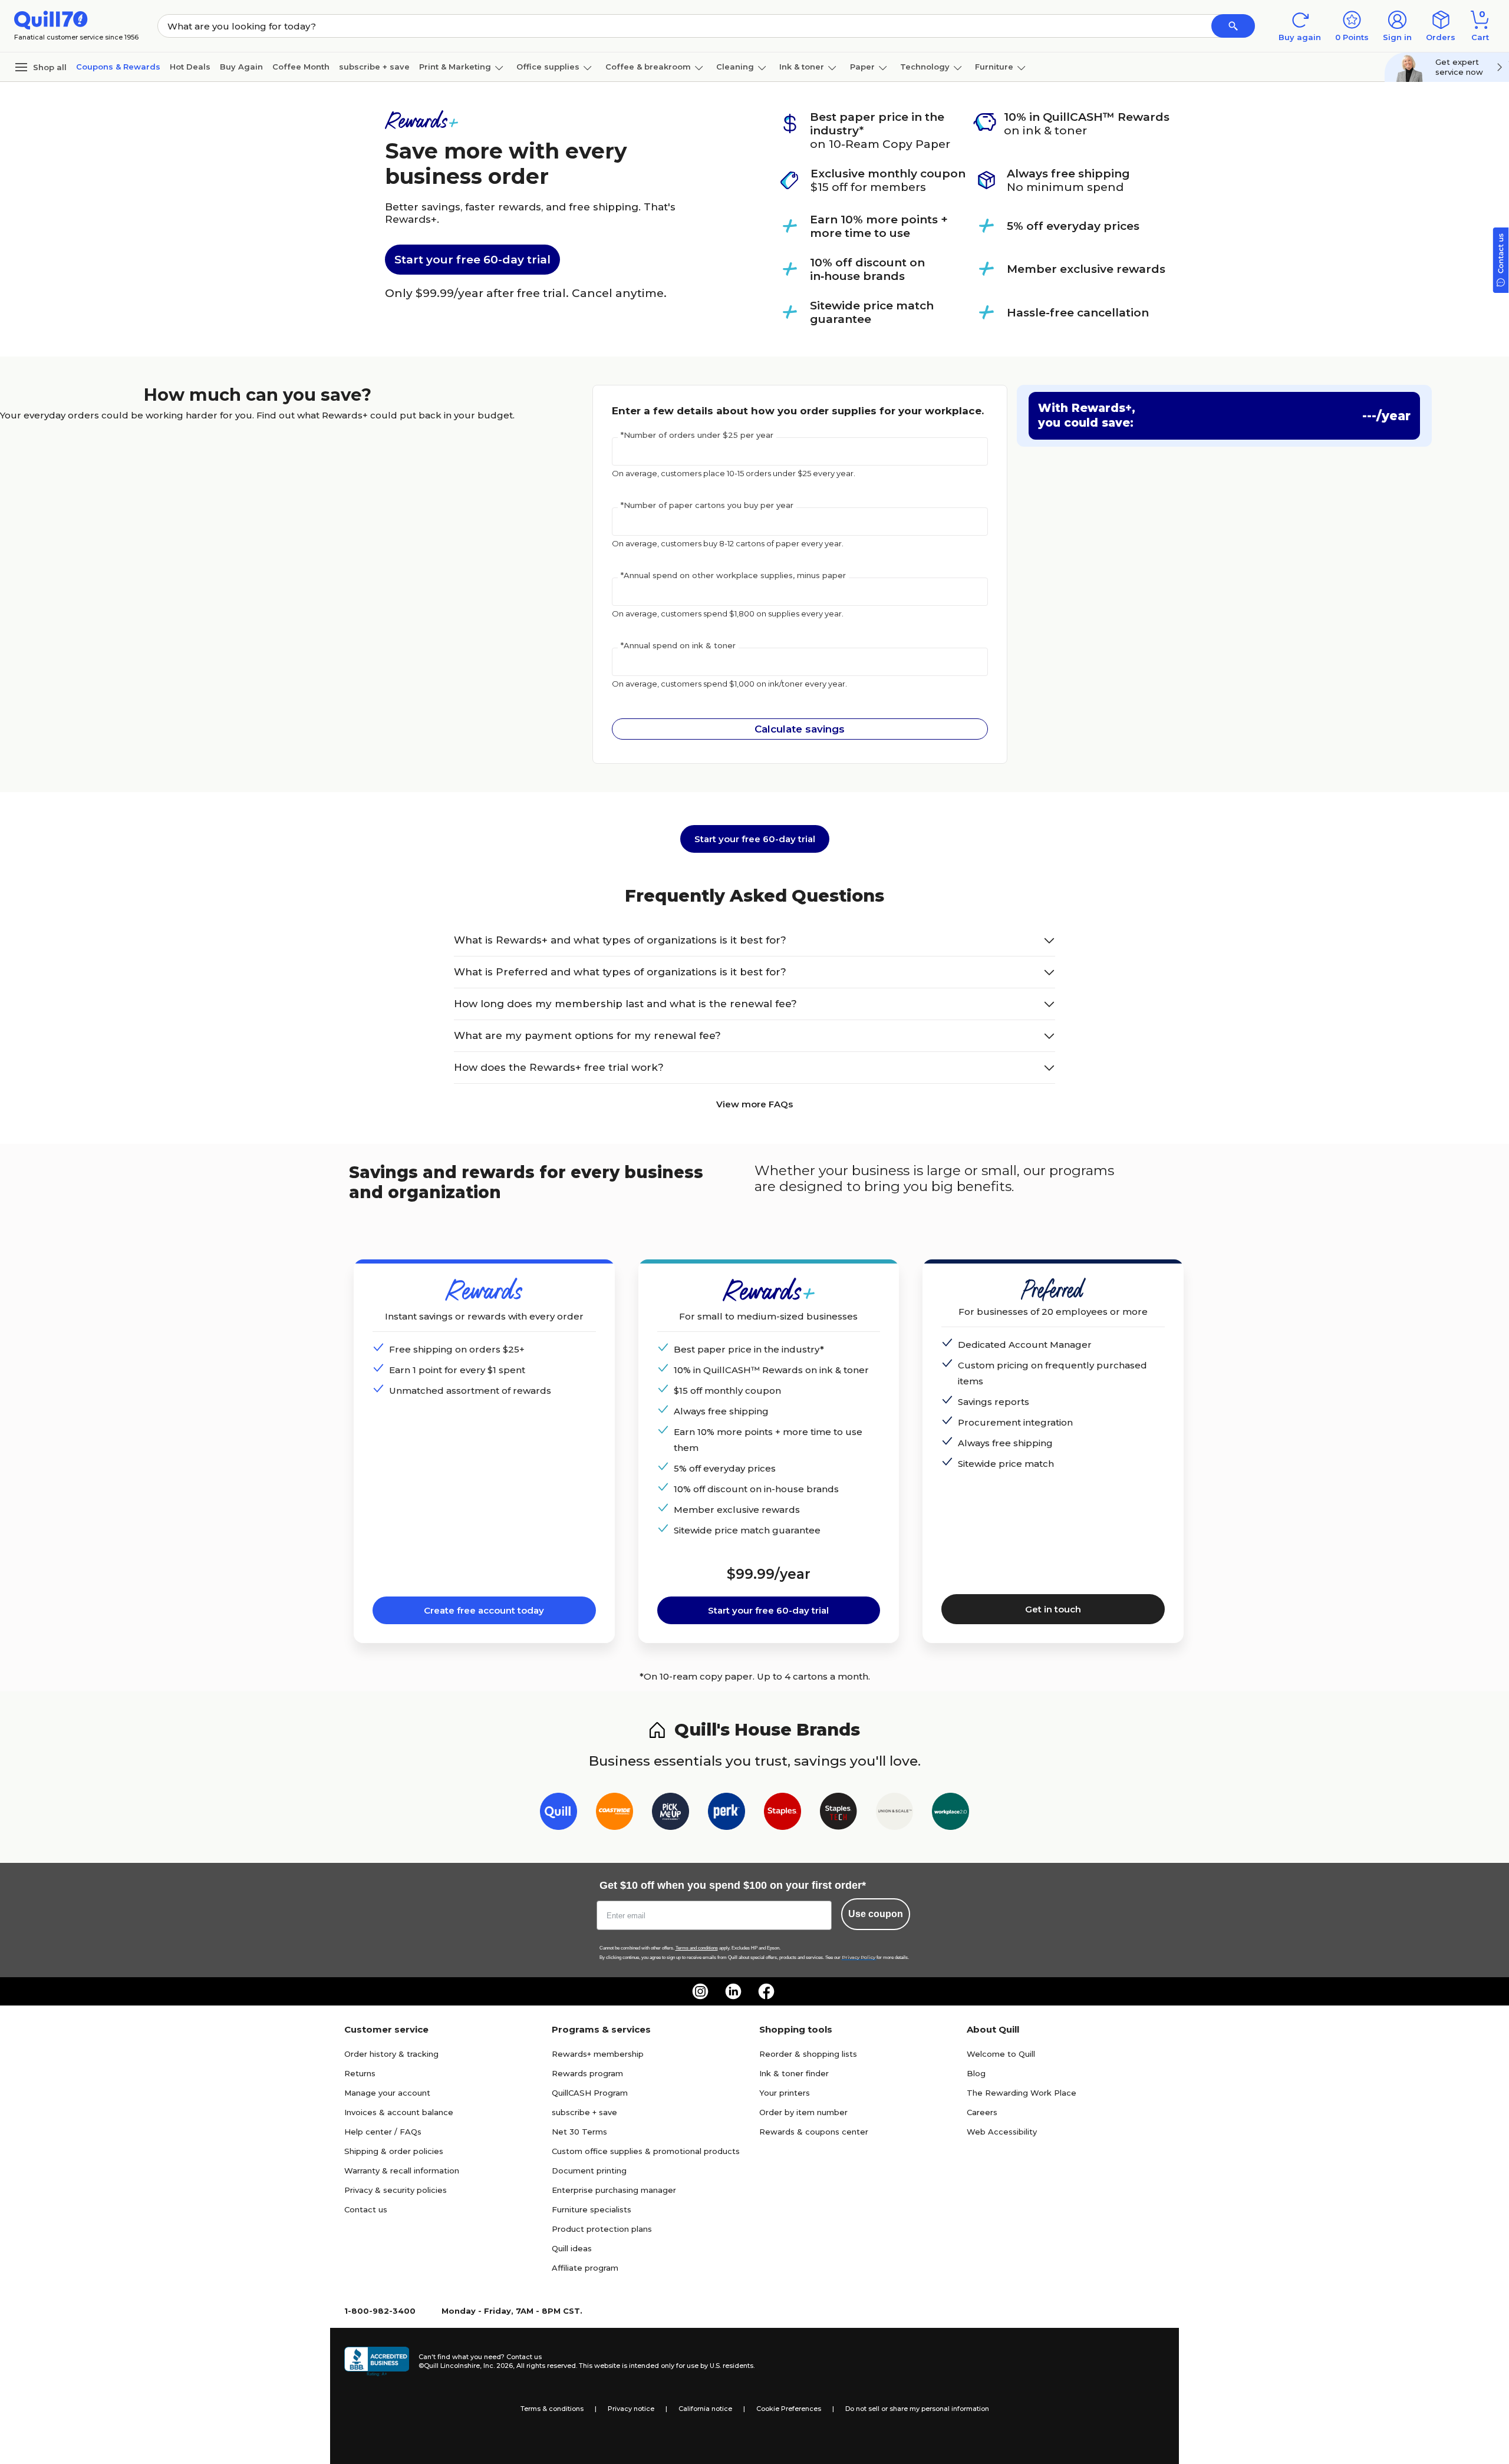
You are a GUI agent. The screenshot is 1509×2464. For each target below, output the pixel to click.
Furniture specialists (592, 2209)
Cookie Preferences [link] (789, 2409)
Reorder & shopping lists (808, 2054)
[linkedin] (733, 1991)
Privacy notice (631, 2409)
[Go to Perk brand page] (727, 1814)
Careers (982, 2112)
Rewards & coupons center (814, 2132)
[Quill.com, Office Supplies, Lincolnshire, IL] (377, 2361)
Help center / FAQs (383, 2132)
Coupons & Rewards (118, 67)
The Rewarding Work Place (1022, 2093)
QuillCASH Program (590, 2093)
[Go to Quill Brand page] (559, 1814)
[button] (1233, 26)
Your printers (785, 2093)
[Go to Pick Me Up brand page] (671, 1814)
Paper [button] (862, 67)
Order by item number (803, 2112)
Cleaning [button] (735, 67)
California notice (705, 2409)
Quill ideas (572, 2248)
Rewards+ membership (598, 2054)
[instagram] (700, 1991)
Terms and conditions (697, 1948)
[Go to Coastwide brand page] (615, 1814)
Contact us (366, 2209)
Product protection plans (602, 2229)
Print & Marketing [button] (455, 67)
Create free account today (484, 1610)
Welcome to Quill (1001, 2054)
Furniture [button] (994, 67)
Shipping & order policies (394, 2151)
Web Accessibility (1002, 2132)
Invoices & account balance (399, 2112)
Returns (360, 2073)
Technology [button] (925, 67)
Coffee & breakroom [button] (648, 67)
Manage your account (387, 2093)
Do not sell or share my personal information (917, 2409)
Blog (976, 2073)
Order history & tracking (391, 2054)
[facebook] (766, 1991)
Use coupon (876, 1914)
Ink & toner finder (794, 2073)
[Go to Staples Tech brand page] (838, 1814)
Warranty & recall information (402, 2171)
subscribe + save (374, 67)
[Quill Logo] (51, 19)
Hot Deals (190, 67)
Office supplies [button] (548, 67)
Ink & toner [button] (802, 67)
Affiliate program (585, 2268)
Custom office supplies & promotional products (646, 2151)
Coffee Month (301, 67)
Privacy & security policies (396, 2190)
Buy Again (241, 67)
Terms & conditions (552, 2409)
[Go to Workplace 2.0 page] (950, 1814)
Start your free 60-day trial (472, 260)
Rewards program (587, 2073)
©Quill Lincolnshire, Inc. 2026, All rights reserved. (498, 2366)
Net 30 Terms (579, 2132)
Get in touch (1053, 1609)
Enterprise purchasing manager (614, 2190)
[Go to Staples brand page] (782, 1814)
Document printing (589, 2171)
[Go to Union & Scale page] (894, 1814)
